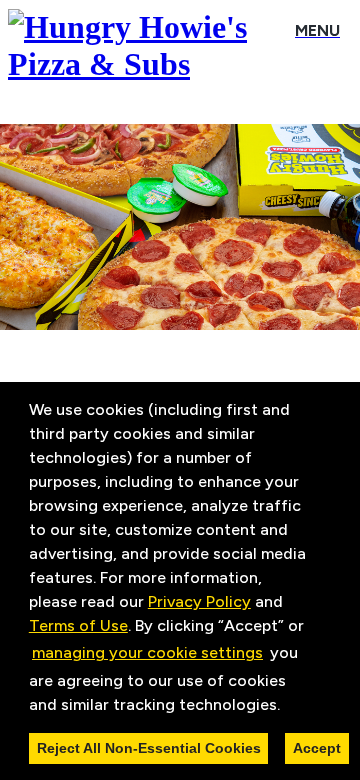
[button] (287, 706)
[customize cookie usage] (299, 709)
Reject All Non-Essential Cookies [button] (149, 748)
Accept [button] (317, 748)
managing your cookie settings (147, 652)
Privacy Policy (199, 601)
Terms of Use (78, 625)
